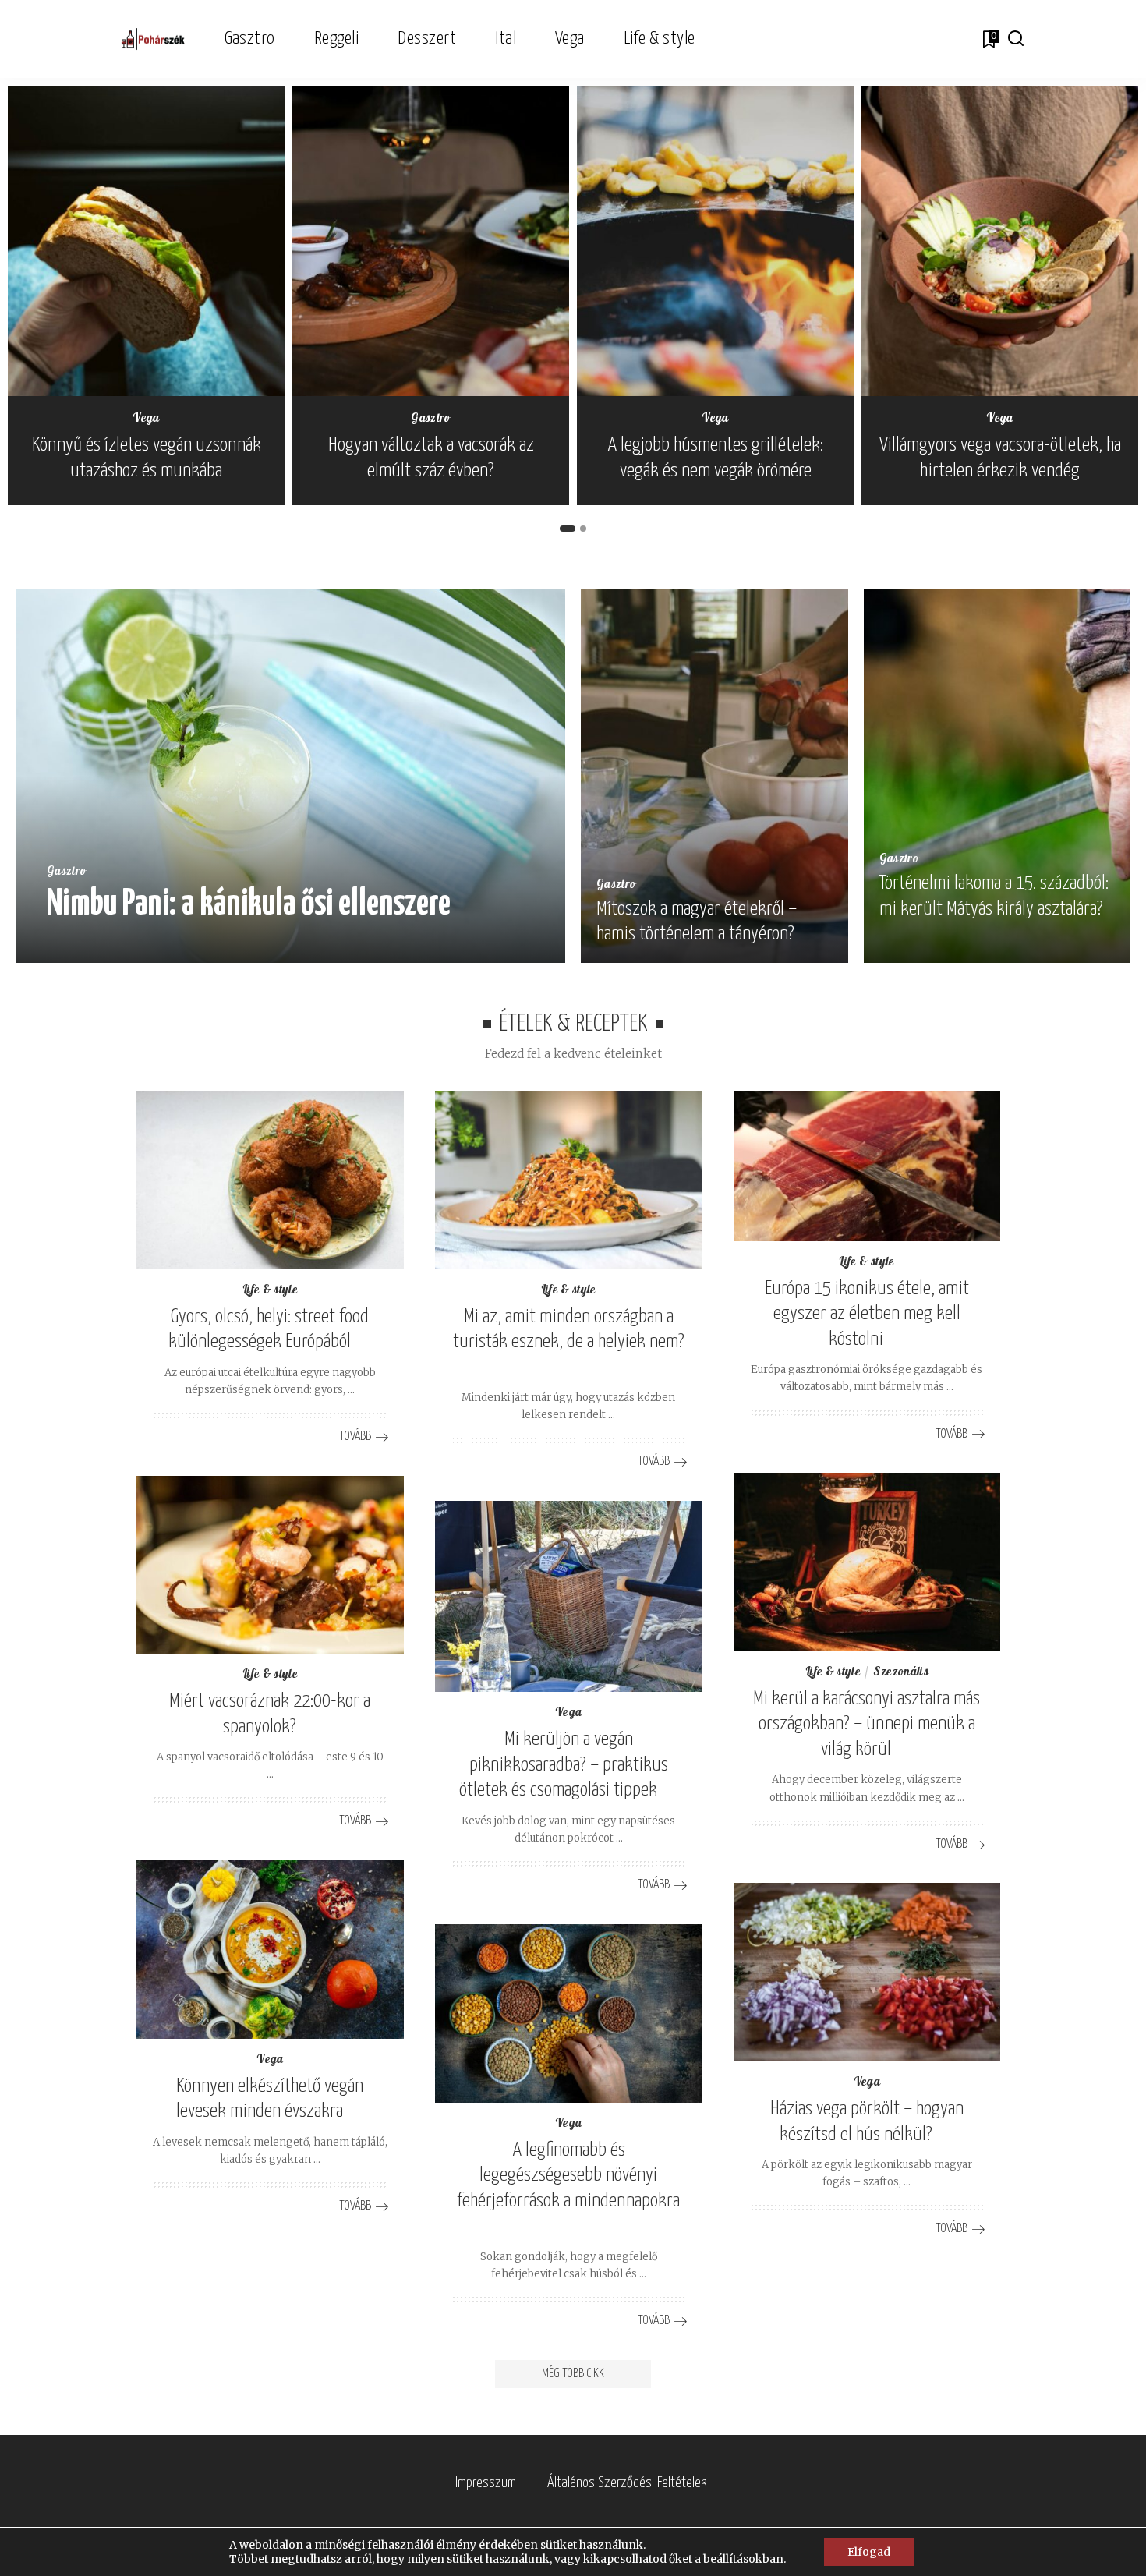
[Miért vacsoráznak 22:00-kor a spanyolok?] (270, 1565)
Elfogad (869, 2552)
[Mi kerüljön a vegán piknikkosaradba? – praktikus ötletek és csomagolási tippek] (569, 1596)
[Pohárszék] (153, 39)
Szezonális (901, 1673)
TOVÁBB (501, 946)
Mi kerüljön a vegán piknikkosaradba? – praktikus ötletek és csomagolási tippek (564, 1765)
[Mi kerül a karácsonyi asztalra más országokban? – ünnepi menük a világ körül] (867, 1562)
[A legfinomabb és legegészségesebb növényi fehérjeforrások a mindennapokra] (569, 2013)
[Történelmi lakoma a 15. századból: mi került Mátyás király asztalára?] (997, 776)
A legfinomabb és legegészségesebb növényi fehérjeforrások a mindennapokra (568, 2176)
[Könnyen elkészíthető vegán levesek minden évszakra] (270, 1950)
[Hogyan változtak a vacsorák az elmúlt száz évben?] (431, 241)
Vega (146, 419)
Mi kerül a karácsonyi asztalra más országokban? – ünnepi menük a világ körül (867, 1724)
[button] (568, 529)
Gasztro (430, 419)
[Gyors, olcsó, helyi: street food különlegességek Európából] (270, 1180)
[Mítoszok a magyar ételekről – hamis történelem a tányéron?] (714, 776)
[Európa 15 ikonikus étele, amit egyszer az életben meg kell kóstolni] (867, 1166)
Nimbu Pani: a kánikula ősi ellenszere (249, 905)
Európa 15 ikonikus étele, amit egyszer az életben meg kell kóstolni (867, 1314)
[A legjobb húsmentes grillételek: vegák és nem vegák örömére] (715, 241)
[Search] (1016, 39)
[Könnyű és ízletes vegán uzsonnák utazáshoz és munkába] (146, 241)
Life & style (270, 1291)
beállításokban (743, 2559)
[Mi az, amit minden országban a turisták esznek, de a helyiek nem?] (569, 1180)
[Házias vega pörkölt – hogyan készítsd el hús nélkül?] (867, 1972)
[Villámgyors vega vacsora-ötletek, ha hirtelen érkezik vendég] (1000, 241)
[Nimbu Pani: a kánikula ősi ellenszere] (290, 776)
